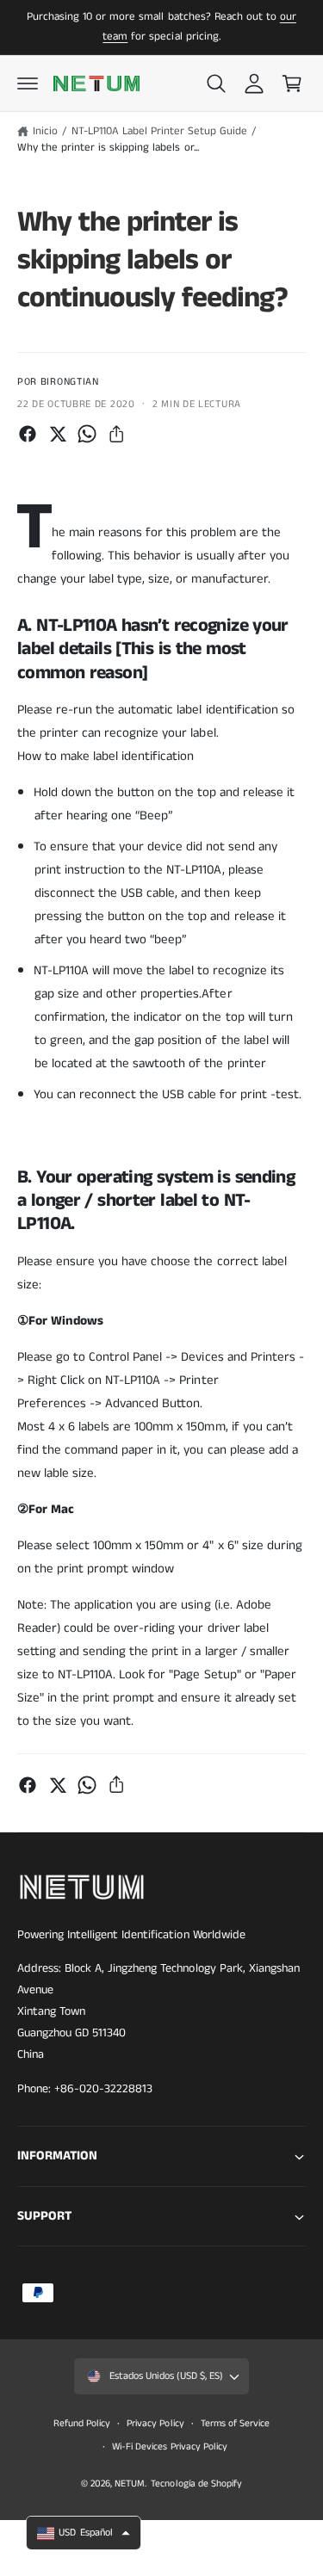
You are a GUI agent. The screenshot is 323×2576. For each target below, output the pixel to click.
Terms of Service (235, 2424)
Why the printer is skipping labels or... (108, 148)
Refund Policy (82, 2424)
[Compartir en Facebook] (28, 434)
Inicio (45, 131)
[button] (28, 83)
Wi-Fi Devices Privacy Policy (169, 2447)
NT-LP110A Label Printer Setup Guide (160, 131)
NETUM (130, 2484)
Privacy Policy (155, 2424)
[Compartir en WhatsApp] (87, 434)
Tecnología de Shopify (196, 2484)
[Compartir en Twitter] (58, 434)
